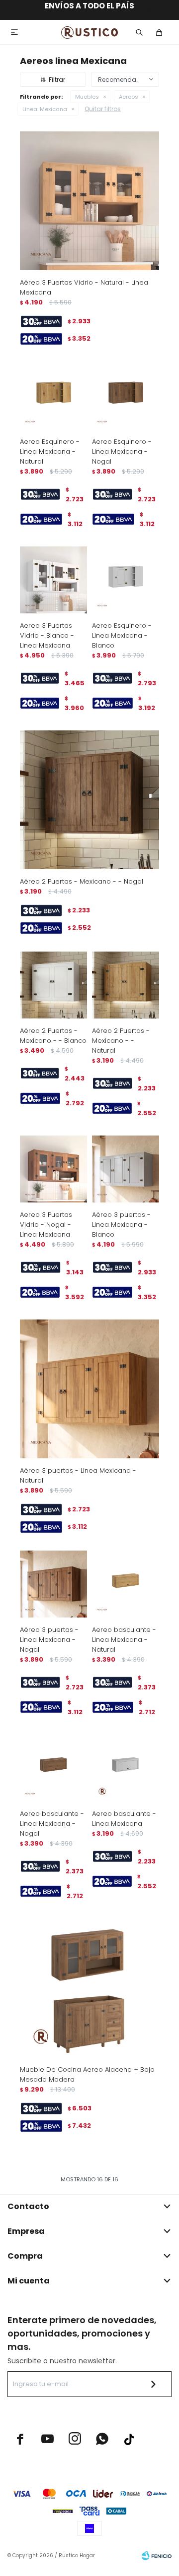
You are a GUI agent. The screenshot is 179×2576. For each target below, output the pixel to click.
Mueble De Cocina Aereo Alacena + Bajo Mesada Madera (87, 2074)
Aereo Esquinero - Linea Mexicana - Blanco (122, 635)
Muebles (87, 97)
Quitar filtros (103, 109)
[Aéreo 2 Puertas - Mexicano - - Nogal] (89, 800)
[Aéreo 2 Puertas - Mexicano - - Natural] (126, 985)
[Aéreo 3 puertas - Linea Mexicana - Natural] (89, 1389)
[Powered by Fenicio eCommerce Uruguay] (157, 2556)
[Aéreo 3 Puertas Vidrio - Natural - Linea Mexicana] (89, 201)
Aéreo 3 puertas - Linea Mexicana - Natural (78, 1475)
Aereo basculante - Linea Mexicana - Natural (124, 1640)
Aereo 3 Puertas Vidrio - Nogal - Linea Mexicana (46, 1225)
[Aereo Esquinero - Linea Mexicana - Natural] (53, 396)
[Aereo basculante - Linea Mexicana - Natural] (126, 1584)
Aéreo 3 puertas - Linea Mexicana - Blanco (121, 1225)
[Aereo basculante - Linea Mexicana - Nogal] (53, 1768)
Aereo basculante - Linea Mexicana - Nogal (52, 1824)
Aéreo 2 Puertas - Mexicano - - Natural (121, 1041)
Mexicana (45, 109)
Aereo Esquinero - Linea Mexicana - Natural (50, 451)
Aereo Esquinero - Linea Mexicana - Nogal (122, 451)
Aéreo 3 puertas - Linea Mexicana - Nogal (49, 1640)
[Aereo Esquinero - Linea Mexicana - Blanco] (126, 580)
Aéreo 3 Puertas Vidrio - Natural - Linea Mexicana (84, 287)
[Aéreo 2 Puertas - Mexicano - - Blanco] (53, 985)
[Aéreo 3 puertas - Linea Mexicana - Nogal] (53, 1584)
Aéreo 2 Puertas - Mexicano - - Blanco (53, 1036)
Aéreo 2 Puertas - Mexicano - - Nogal (82, 881)
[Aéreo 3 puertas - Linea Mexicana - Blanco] (126, 1169)
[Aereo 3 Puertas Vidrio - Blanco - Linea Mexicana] (53, 580)
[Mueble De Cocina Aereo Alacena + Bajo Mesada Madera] (89, 1988)
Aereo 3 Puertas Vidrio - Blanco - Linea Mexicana (47, 635)
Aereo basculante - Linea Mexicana (124, 1819)
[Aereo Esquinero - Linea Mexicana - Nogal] (126, 396)
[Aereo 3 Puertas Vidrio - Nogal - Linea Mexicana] (53, 1169)
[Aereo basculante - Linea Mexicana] (126, 1768)
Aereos (129, 97)
